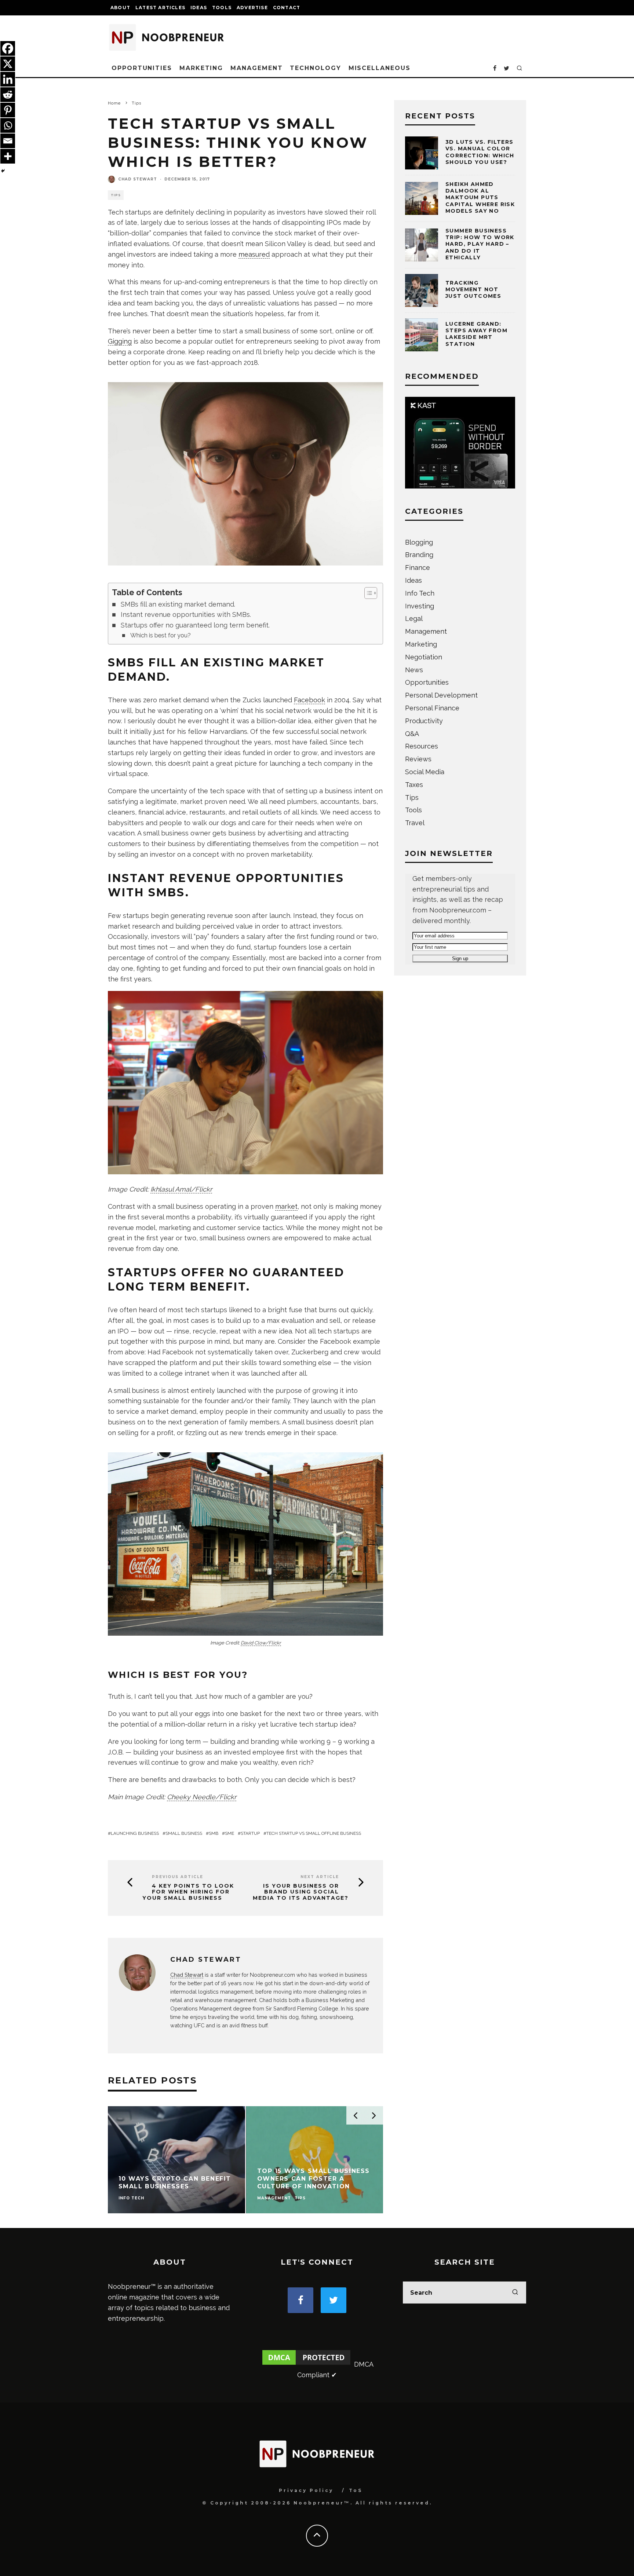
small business (184, 1833)
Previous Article (178, 1877)
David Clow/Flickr (261, 1643)
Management (256, 68)
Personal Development (441, 695)
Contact (287, 8)
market (286, 1206)
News (414, 670)
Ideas (199, 8)
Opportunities (142, 68)
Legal (414, 619)
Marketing (201, 68)
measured (254, 254)
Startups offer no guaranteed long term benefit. (195, 625)
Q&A (412, 734)
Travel (415, 823)
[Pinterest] (8, 110)
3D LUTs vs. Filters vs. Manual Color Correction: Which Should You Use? (480, 152)
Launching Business (135, 1833)
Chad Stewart (138, 179)
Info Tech (420, 593)
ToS (356, 2490)
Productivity (424, 721)
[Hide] (3, 171)
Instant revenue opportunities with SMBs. (186, 614)
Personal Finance (432, 708)
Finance (418, 568)
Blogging (419, 542)
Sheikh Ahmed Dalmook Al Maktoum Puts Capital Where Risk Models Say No (480, 197)
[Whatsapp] (8, 125)
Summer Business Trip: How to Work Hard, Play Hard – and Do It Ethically (480, 244)
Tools (222, 8)
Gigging (120, 341)
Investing (420, 606)
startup (250, 1833)
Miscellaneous (380, 68)
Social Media (425, 772)
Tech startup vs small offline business (314, 1833)
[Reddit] (8, 95)
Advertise (252, 8)
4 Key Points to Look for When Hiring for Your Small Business (188, 1892)
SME (229, 1833)
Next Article (320, 1877)
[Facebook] (8, 48)
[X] (8, 64)
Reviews (418, 759)
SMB (214, 1833)
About (120, 8)
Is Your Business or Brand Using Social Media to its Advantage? (301, 1892)
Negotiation (424, 657)
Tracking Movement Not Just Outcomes (473, 289)
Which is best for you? (161, 635)
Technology (315, 68)
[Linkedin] (8, 79)
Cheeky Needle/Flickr (202, 1797)
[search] (515, 2293)
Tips (116, 195)
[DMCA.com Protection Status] (306, 2364)
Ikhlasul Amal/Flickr (181, 1189)
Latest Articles (160, 8)
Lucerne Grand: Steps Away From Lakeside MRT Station (476, 334)
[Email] (8, 141)
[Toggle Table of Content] (367, 593)
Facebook (309, 700)
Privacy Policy (306, 2490)
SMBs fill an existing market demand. (178, 604)
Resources (422, 746)
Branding (419, 555)
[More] (8, 156)
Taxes (414, 785)
